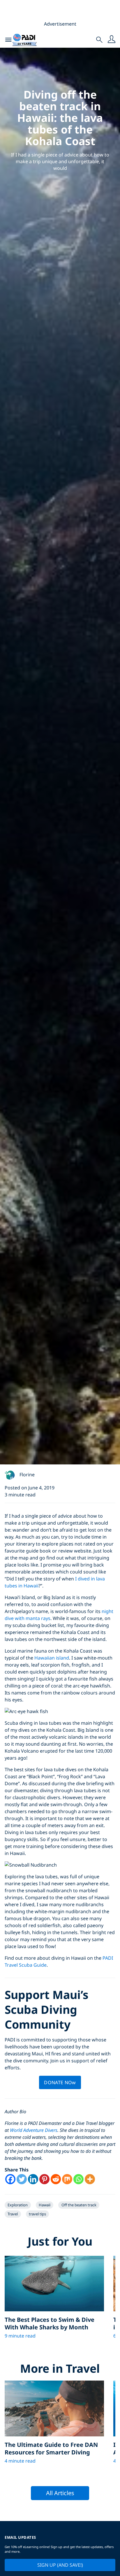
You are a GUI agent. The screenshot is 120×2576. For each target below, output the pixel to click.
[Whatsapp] (78, 2179)
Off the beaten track (79, 2205)
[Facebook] (10, 2179)
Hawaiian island (52, 1658)
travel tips (37, 2214)
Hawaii (45, 2205)
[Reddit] (56, 2179)
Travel (13, 2214)
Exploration (18, 2205)
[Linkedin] (33, 2179)
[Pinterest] (44, 2179)
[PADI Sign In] (112, 40)
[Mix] (67, 2179)
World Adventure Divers (34, 2130)
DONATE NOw (60, 2082)
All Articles (60, 2493)
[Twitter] (22, 2179)
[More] (90, 2179)
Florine (27, 1475)
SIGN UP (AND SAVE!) (60, 2565)
